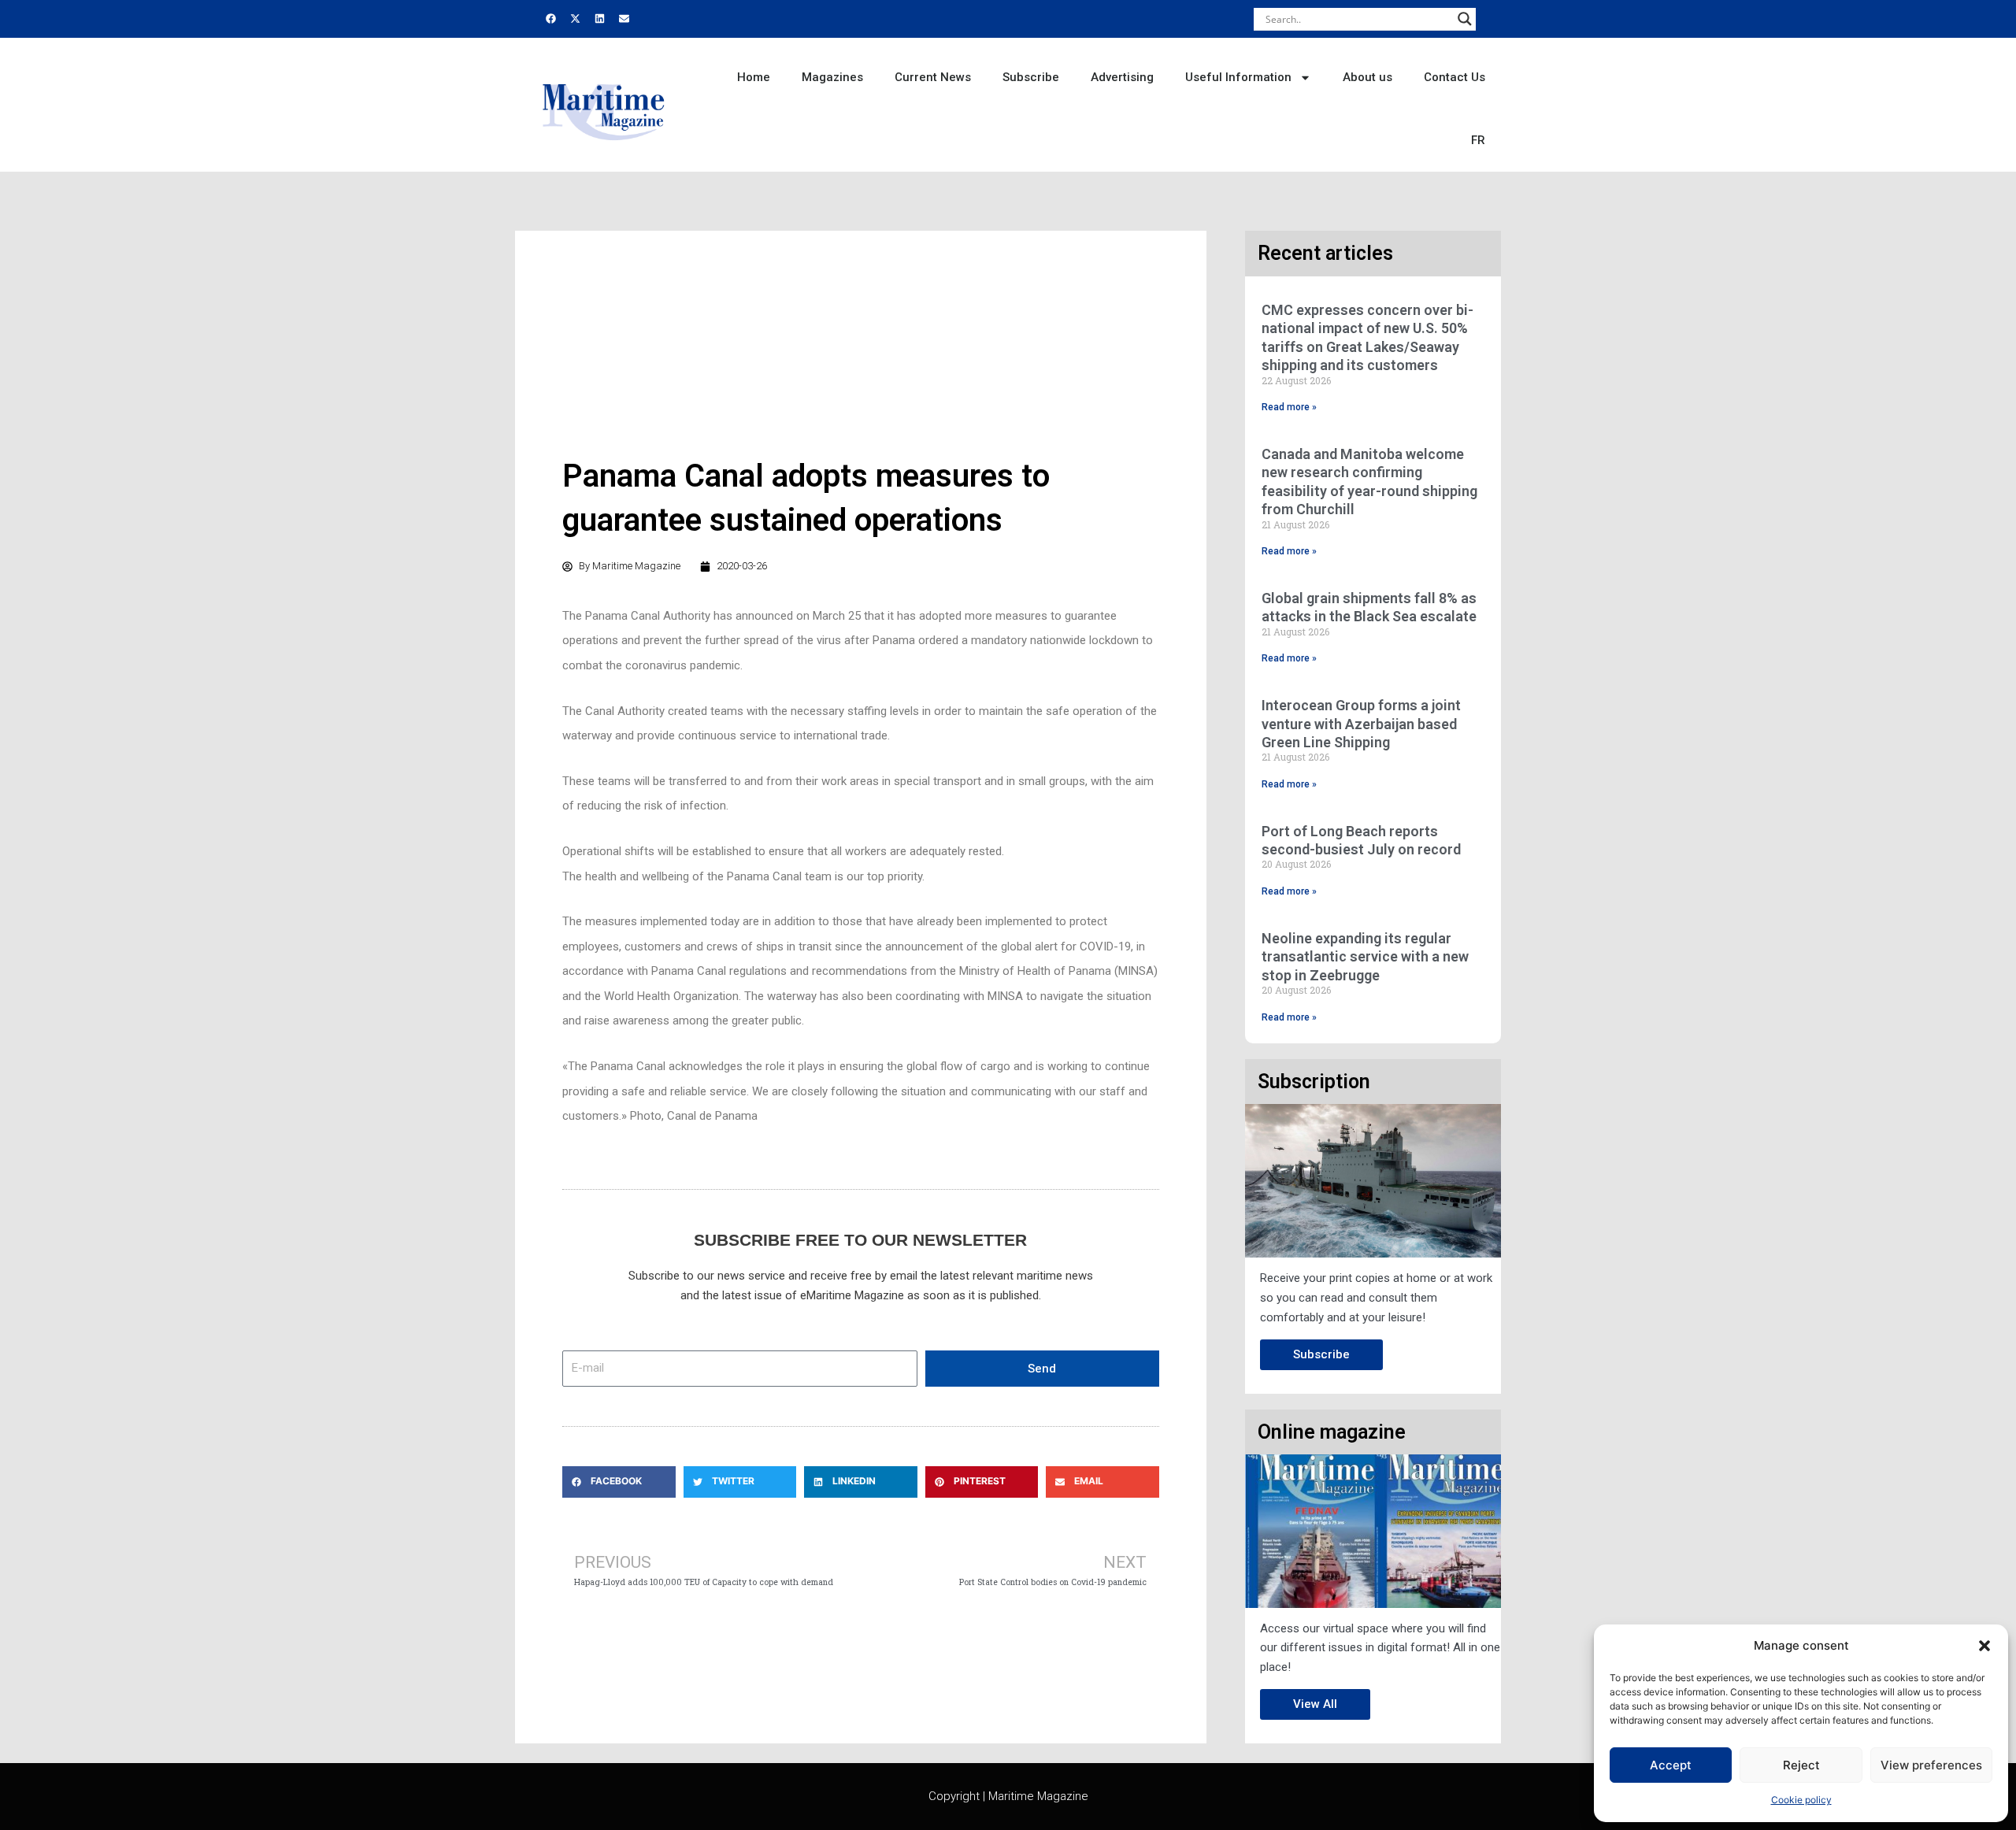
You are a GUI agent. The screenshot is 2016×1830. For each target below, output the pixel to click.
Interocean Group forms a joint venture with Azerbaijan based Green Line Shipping (1361, 724)
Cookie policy (1801, 1800)
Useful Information (1238, 77)
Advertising (1122, 77)
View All (1315, 1704)
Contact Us (1455, 77)
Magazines (832, 77)
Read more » (1289, 407)
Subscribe (1031, 77)
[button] (1984, 1646)
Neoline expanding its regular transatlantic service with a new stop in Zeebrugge (1365, 957)
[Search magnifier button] (1465, 19)
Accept (1671, 1765)
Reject (1801, 1765)
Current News (933, 77)
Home (754, 77)
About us (1367, 77)
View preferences (1931, 1765)
